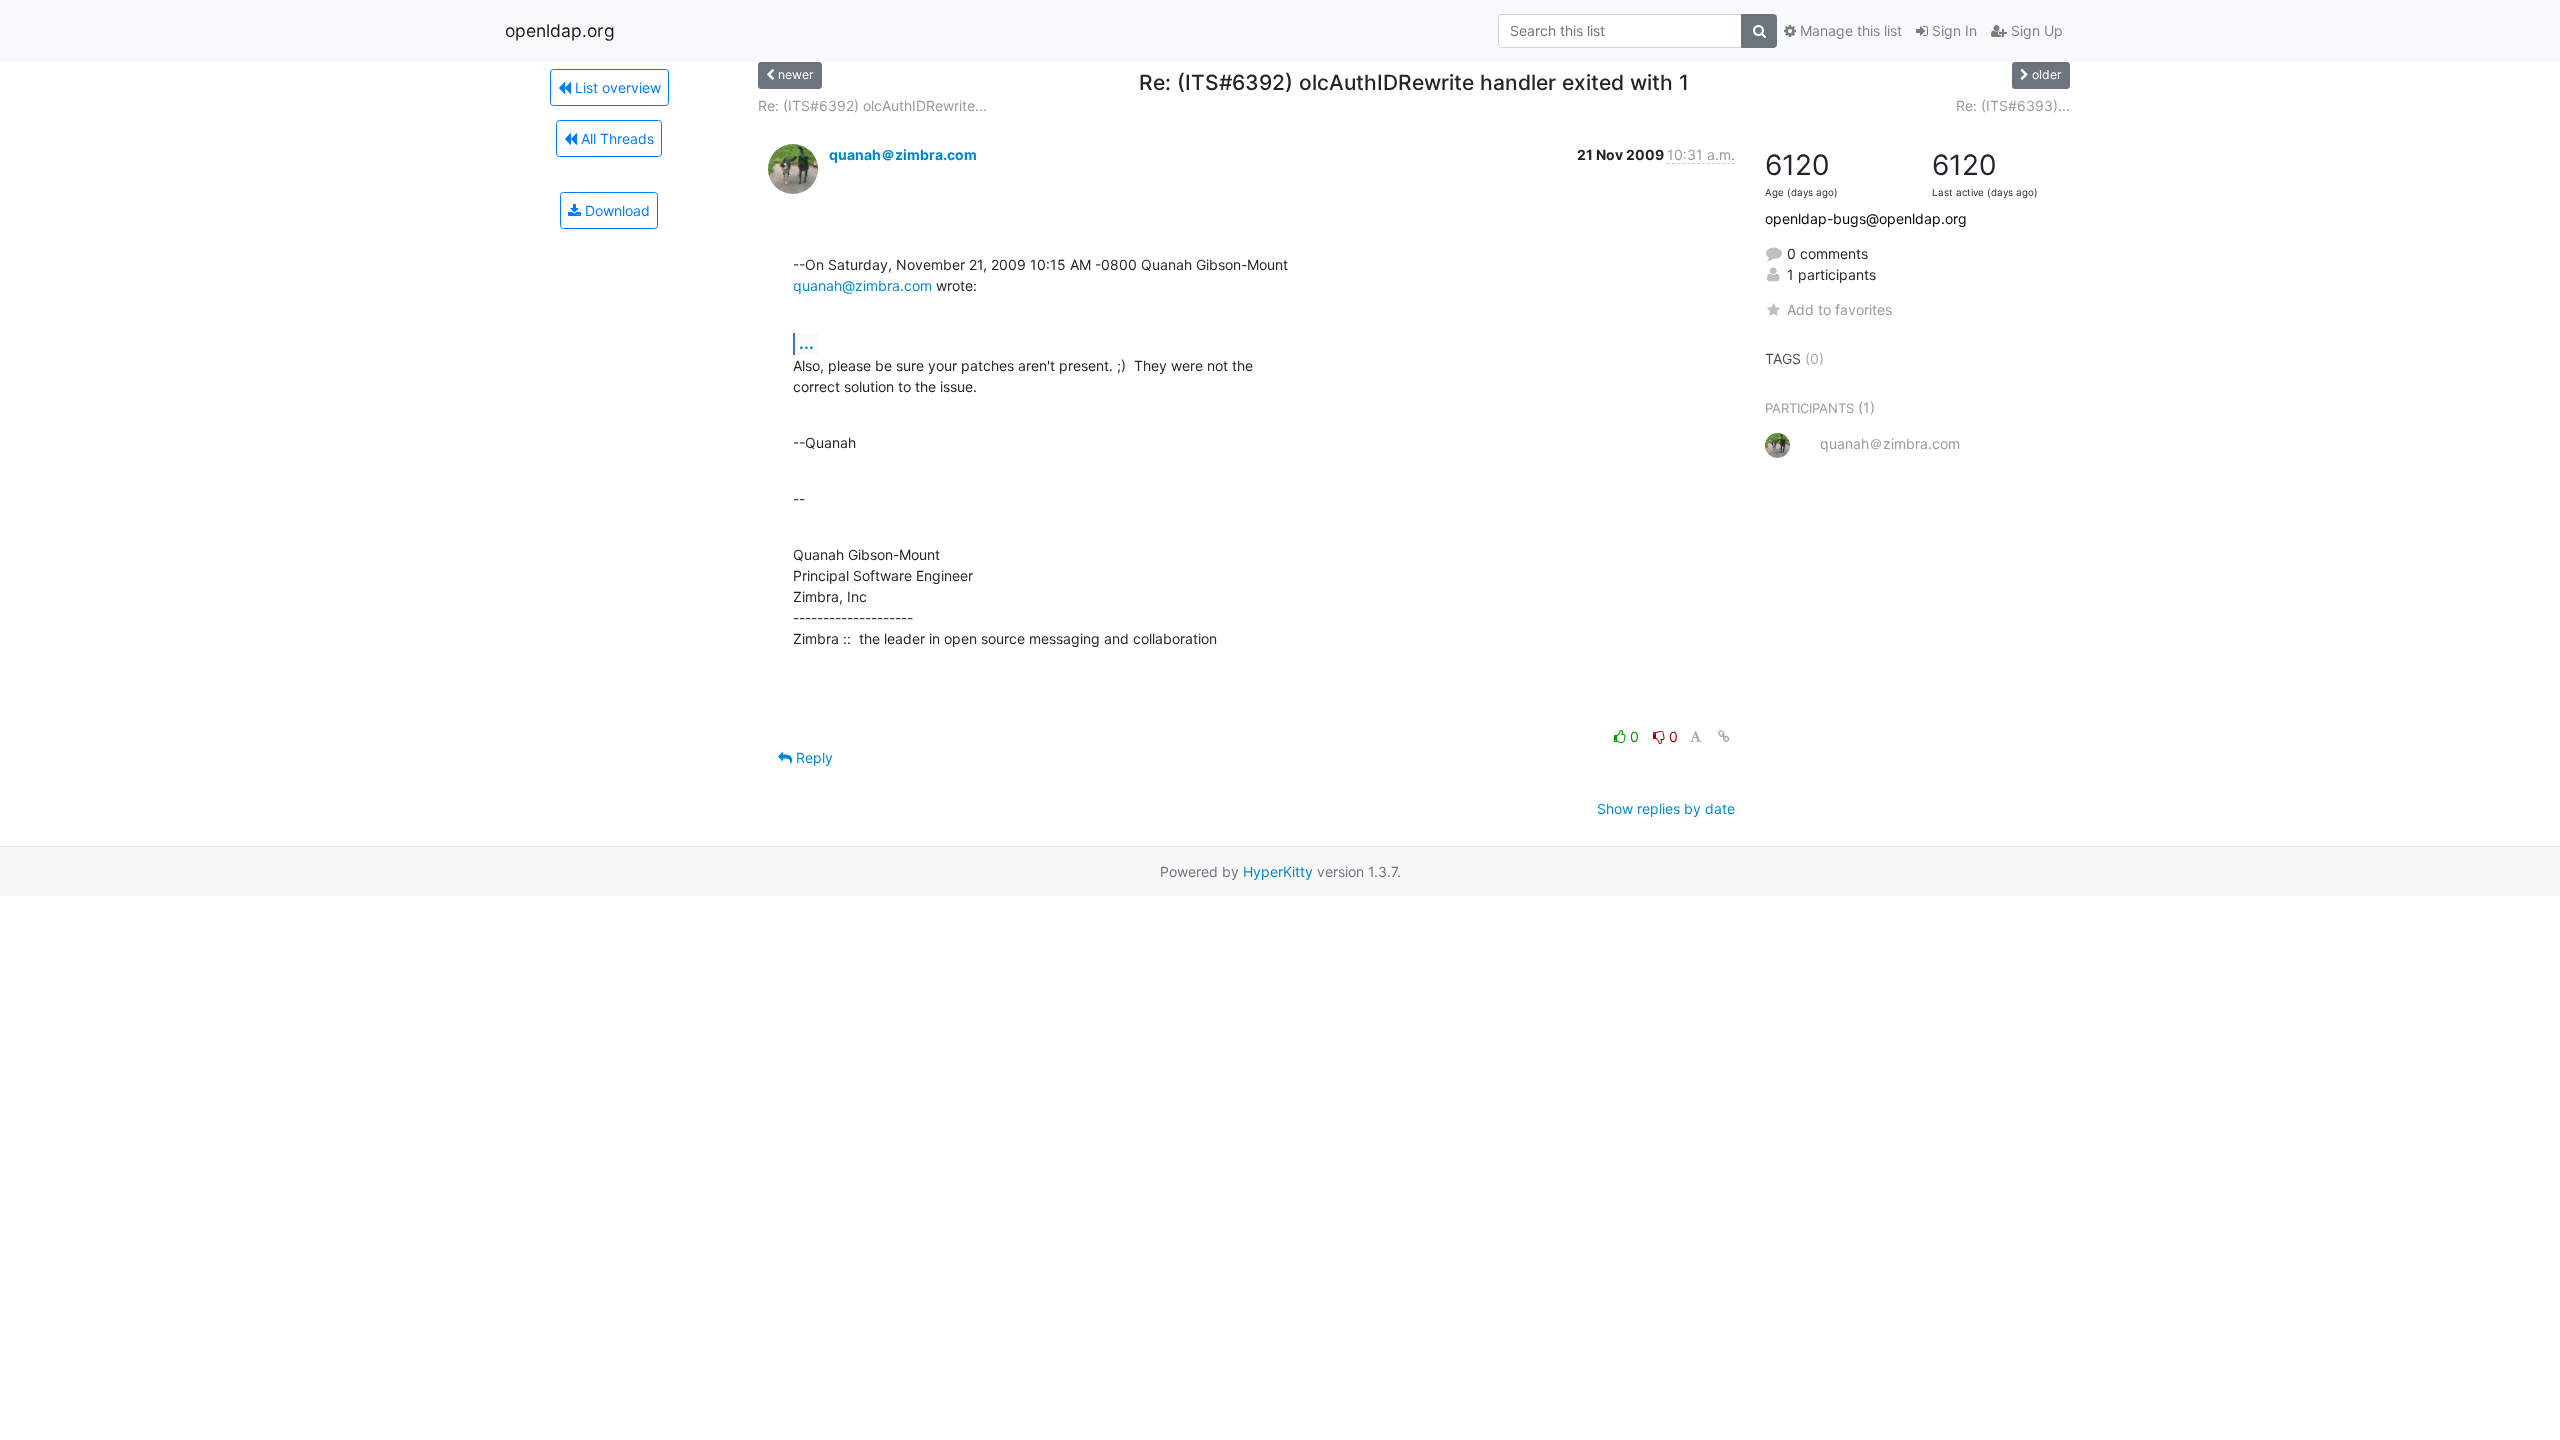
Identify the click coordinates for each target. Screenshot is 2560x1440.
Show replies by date (1666, 808)
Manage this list (1849, 30)
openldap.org (560, 30)
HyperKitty (1278, 871)
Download (615, 210)
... (806, 343)
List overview (616, 87)
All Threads (615, 138)
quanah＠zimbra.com (903, 154)
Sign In (1952, 30)
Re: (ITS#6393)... (2013, 105)
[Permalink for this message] (1724, 736)
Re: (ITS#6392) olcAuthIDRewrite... (872, 105)
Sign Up (2035, 30)
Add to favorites (1839, 309)
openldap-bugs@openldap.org (1866, 218)
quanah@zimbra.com (862, 285)
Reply (812, 757)
